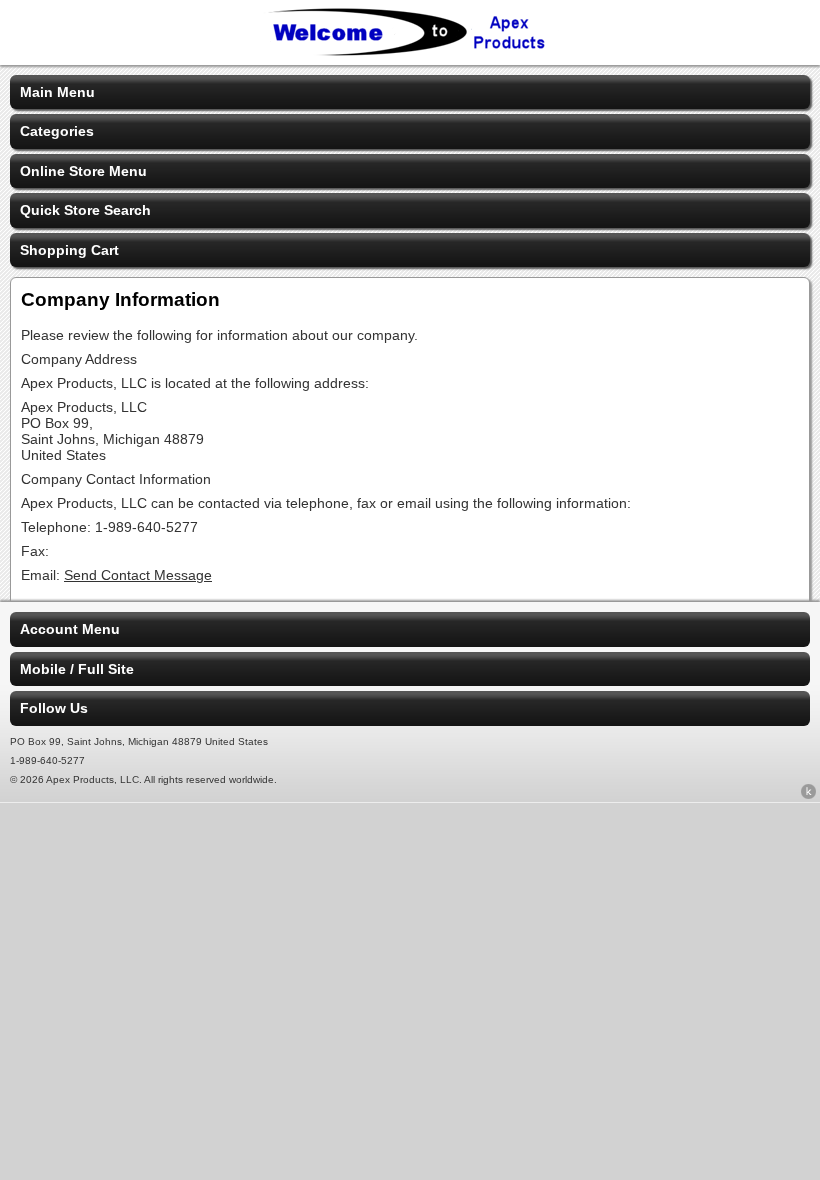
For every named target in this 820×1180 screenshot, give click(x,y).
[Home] (410, 52)
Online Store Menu (83, 171)
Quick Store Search (85, 210)
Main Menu (57, 92)
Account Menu (70, 629)
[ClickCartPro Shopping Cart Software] (808, 795)
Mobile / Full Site (77, 669)
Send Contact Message (138, 575)
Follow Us (54, 708)
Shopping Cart (69, 250)
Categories (57, 131)
